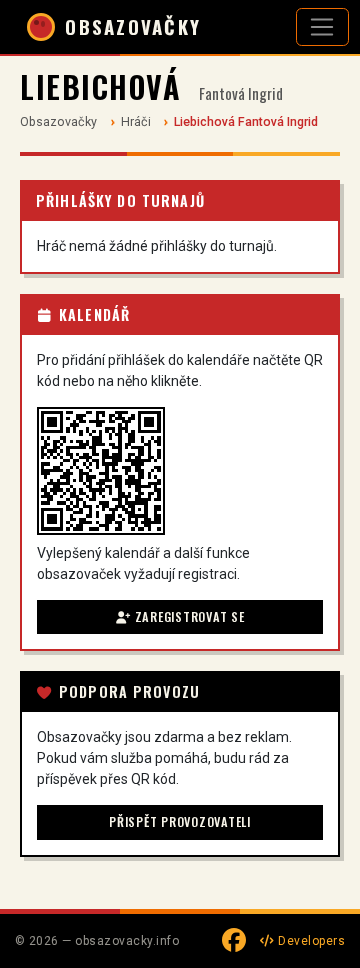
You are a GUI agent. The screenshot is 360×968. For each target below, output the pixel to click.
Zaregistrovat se (188, 616)
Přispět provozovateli (180, 821)
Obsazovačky (58, 121)
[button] (101, 471)
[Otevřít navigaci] (322, 27)
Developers (310, 941)
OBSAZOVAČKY (133, 26)
